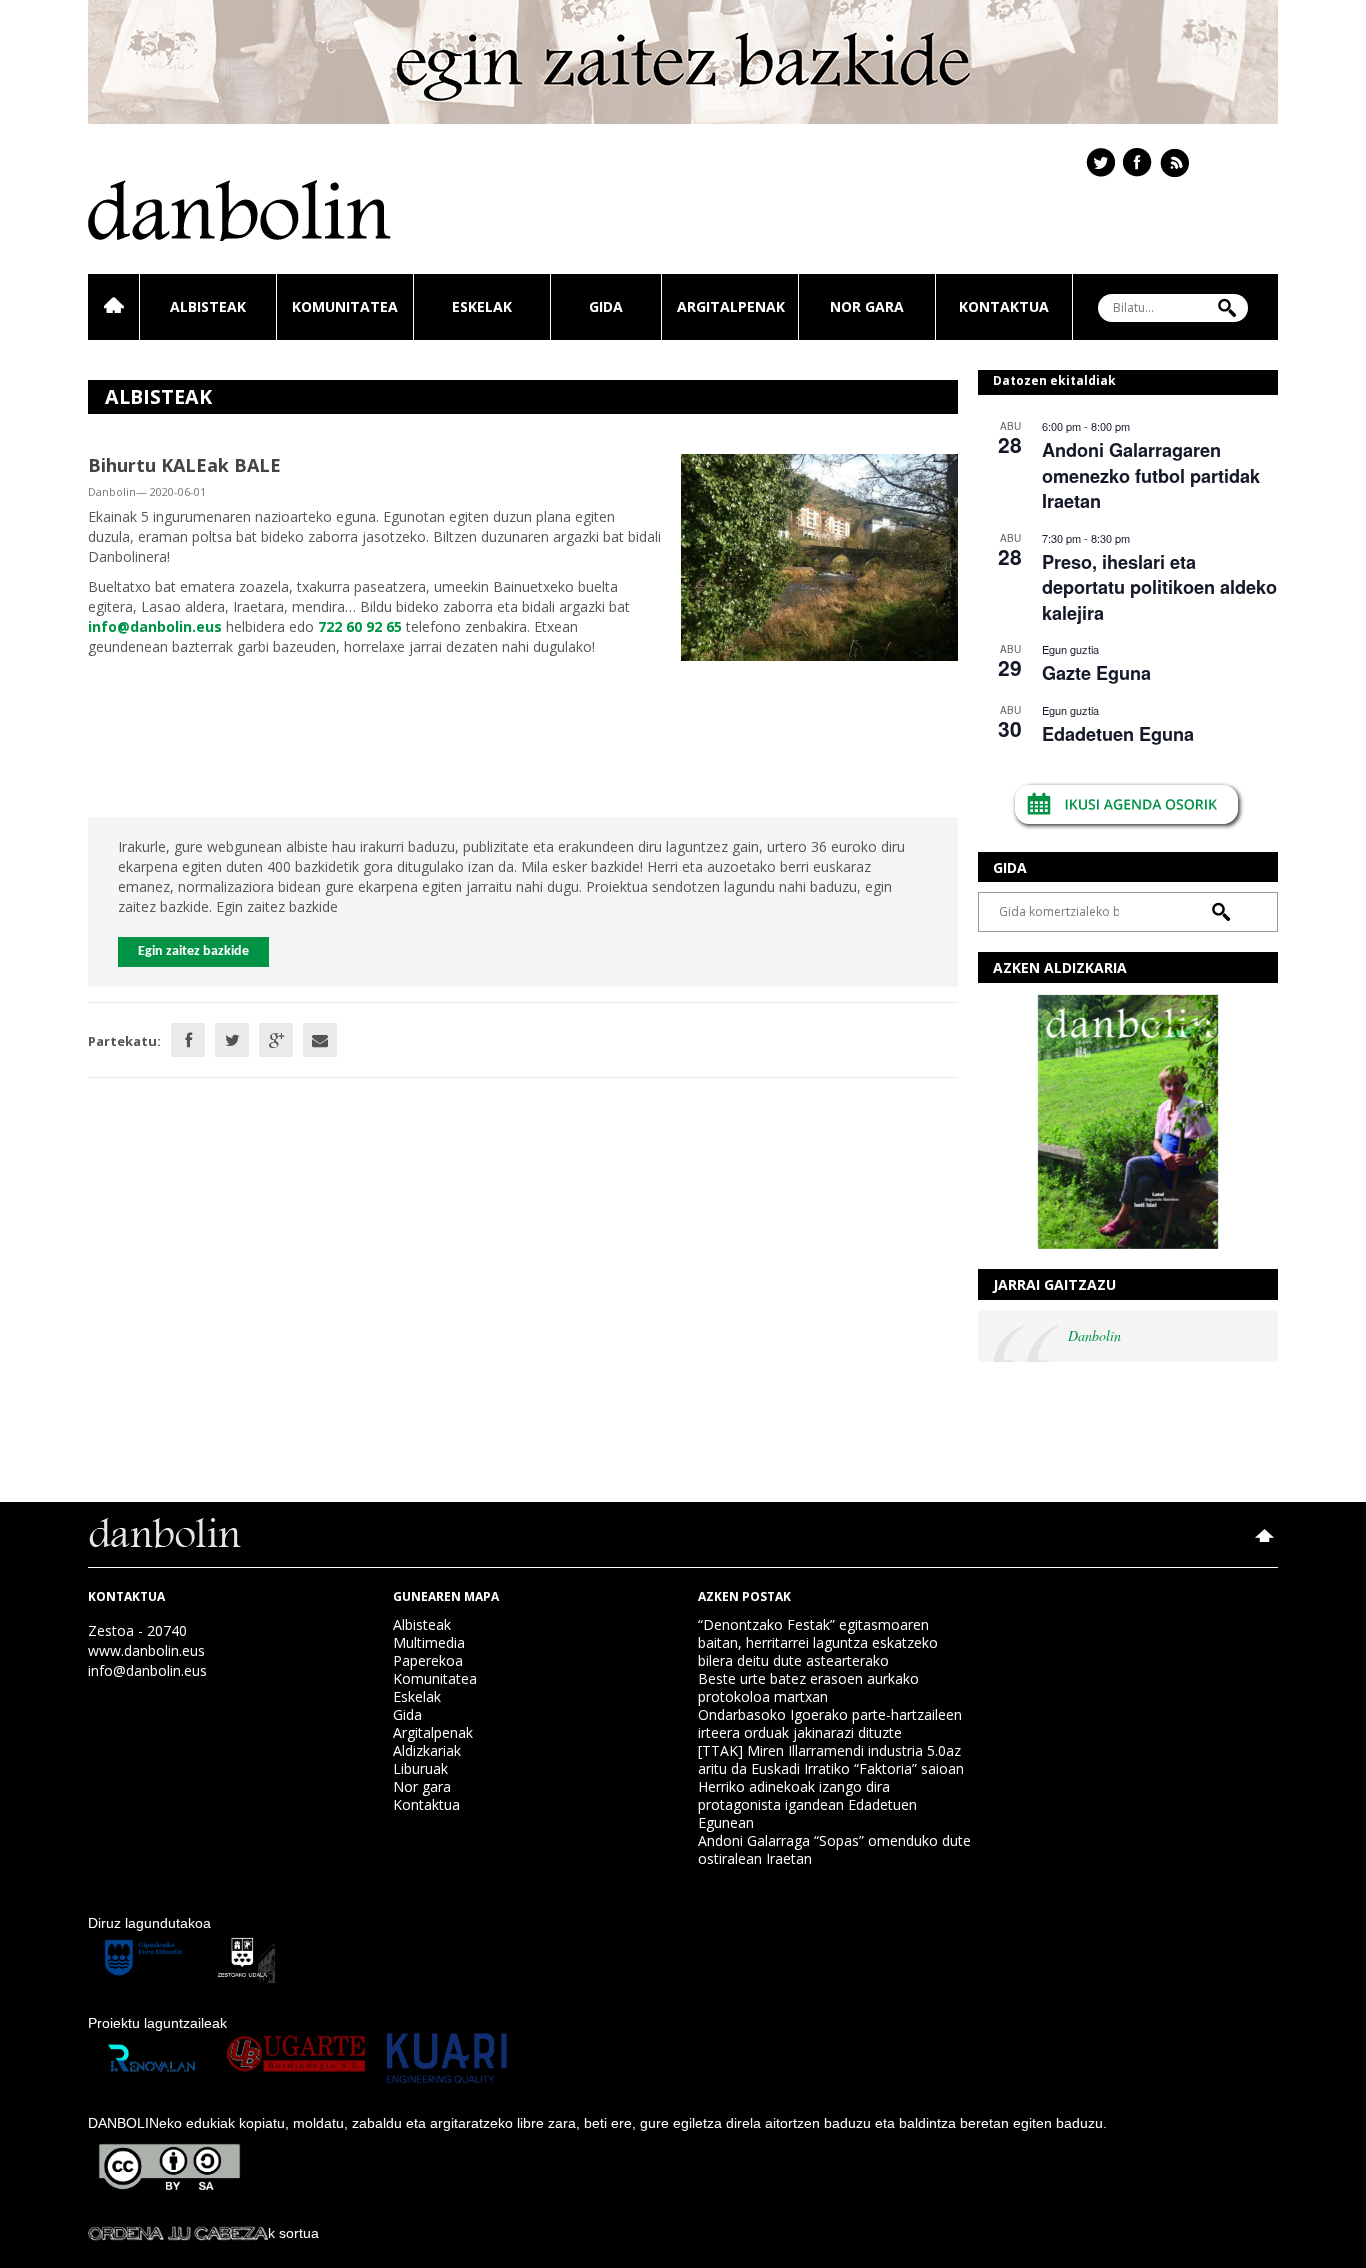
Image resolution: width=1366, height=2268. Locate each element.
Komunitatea (345, 306)
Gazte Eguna (1096, 673)
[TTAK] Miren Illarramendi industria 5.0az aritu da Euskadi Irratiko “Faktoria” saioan (831, 1759)
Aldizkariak (427, 1750)
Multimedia (429, 1642)
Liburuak (420, 1768)
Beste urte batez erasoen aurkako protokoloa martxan (808, 1687)
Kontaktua (1004, 306)
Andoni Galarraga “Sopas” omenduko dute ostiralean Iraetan (834, 1849)
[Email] (320, 1040)
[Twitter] (232, 1040)
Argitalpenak (731, 306)
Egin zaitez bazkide (193, 951)
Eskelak (482, 306)
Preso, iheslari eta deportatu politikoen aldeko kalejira (1159, 587)
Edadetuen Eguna (1118, 734)
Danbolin (1094, 1335)
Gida (606, 306)
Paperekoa (428, 1660)
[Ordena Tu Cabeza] (178, 2233)
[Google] (276, 1040)
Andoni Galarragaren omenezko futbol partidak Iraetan (1151, 475)
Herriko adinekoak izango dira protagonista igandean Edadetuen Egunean (807, 1804)
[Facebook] (188, 1040)
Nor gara (867, 306)
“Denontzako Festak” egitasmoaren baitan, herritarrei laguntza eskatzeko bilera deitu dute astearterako (818, 1642)
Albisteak (208, 306)
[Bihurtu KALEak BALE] (819, 555)
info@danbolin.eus (147, 1670)
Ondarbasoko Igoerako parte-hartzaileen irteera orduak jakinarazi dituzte (830, 1723)
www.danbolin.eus (146, 1650)
